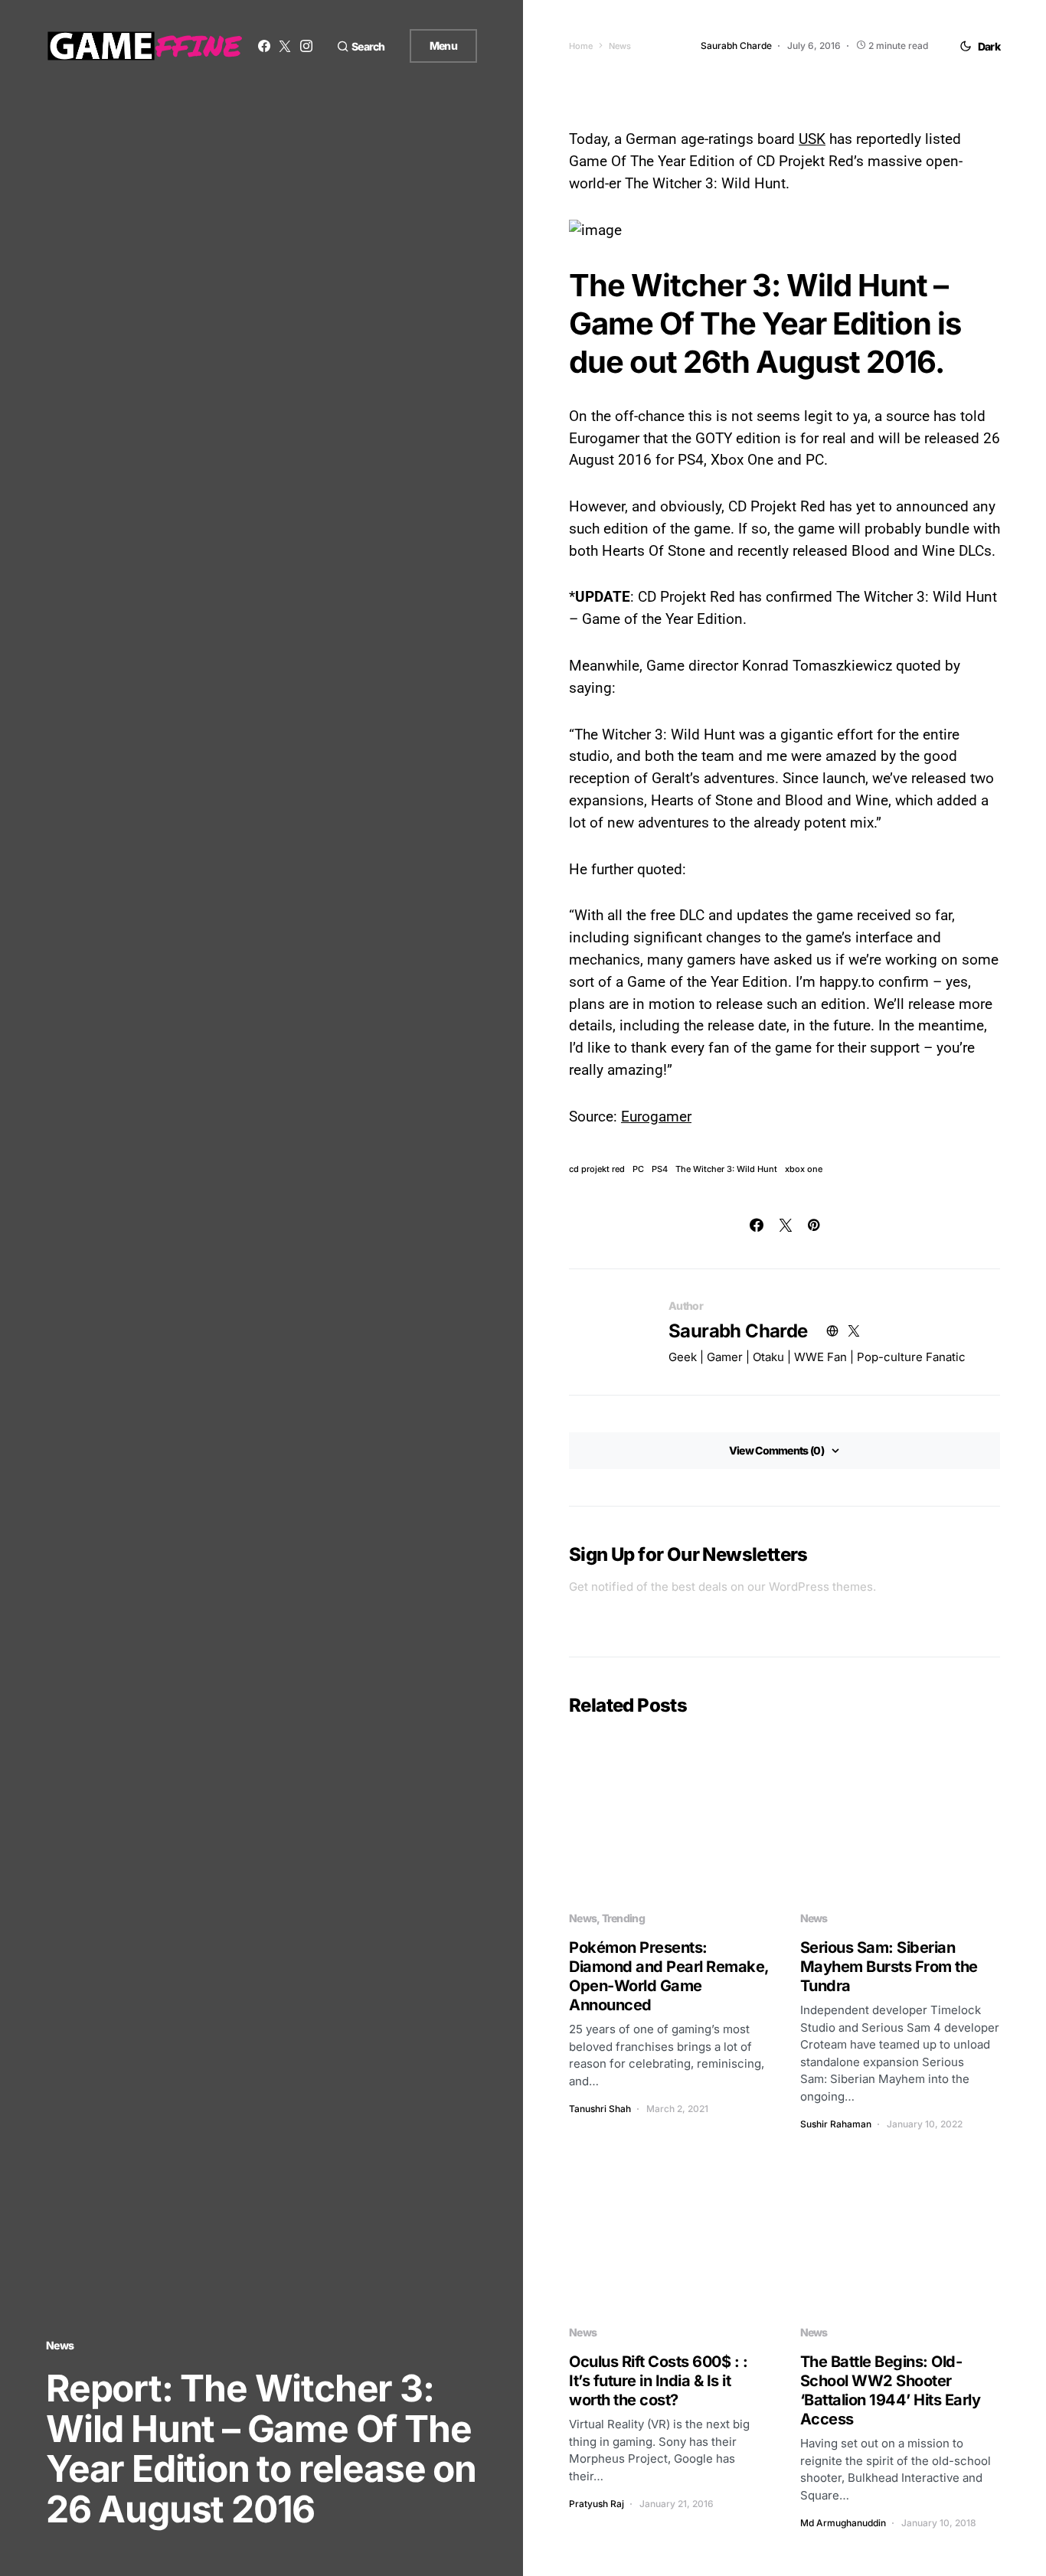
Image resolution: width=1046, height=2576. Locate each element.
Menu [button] (443, 46)
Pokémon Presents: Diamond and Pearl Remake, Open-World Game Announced (669, 1976)
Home (581, 46)
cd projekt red (597, 1169)
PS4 (660, 1169)
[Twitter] (285, 46)
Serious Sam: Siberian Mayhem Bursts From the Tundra (889, 1967)
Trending (623, 1918)
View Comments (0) (776, 1450)
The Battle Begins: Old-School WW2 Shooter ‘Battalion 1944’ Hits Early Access (891, 2390)
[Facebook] (264, 46)
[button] (361, 46)
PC (638, 1169)
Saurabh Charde (738, 1331)
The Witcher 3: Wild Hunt (726, 1169)
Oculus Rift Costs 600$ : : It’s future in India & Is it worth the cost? (658, 2381)
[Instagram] (306, 46)
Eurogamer (656, 1117)
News (60, 2345)
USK (812, 139)
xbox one (804, 1169)
